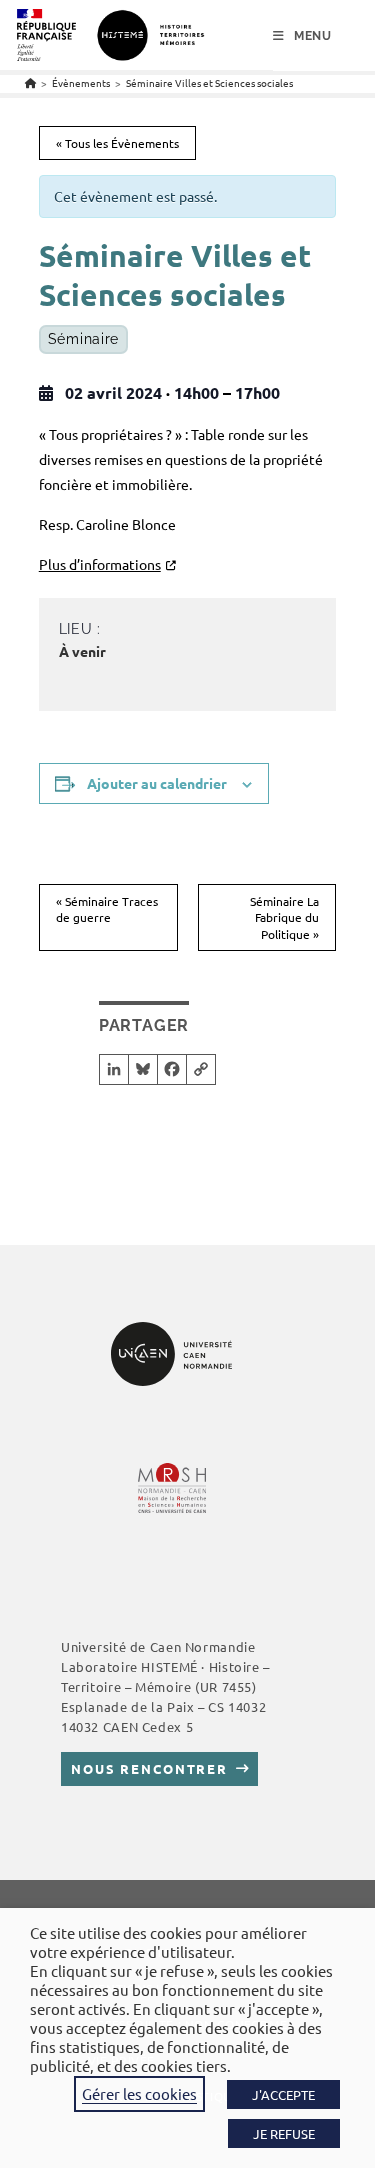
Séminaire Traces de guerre (107, 909)
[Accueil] (30, 82)
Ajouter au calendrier (157, 783)
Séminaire (83, 339)
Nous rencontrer (149, 1768)
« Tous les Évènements (117, 143)
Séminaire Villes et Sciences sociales (209, 82)
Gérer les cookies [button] (139, 2093)
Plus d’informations (100, 564)
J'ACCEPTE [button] (283, 2094)
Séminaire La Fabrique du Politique (284, 917)
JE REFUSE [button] (284, 2133)
